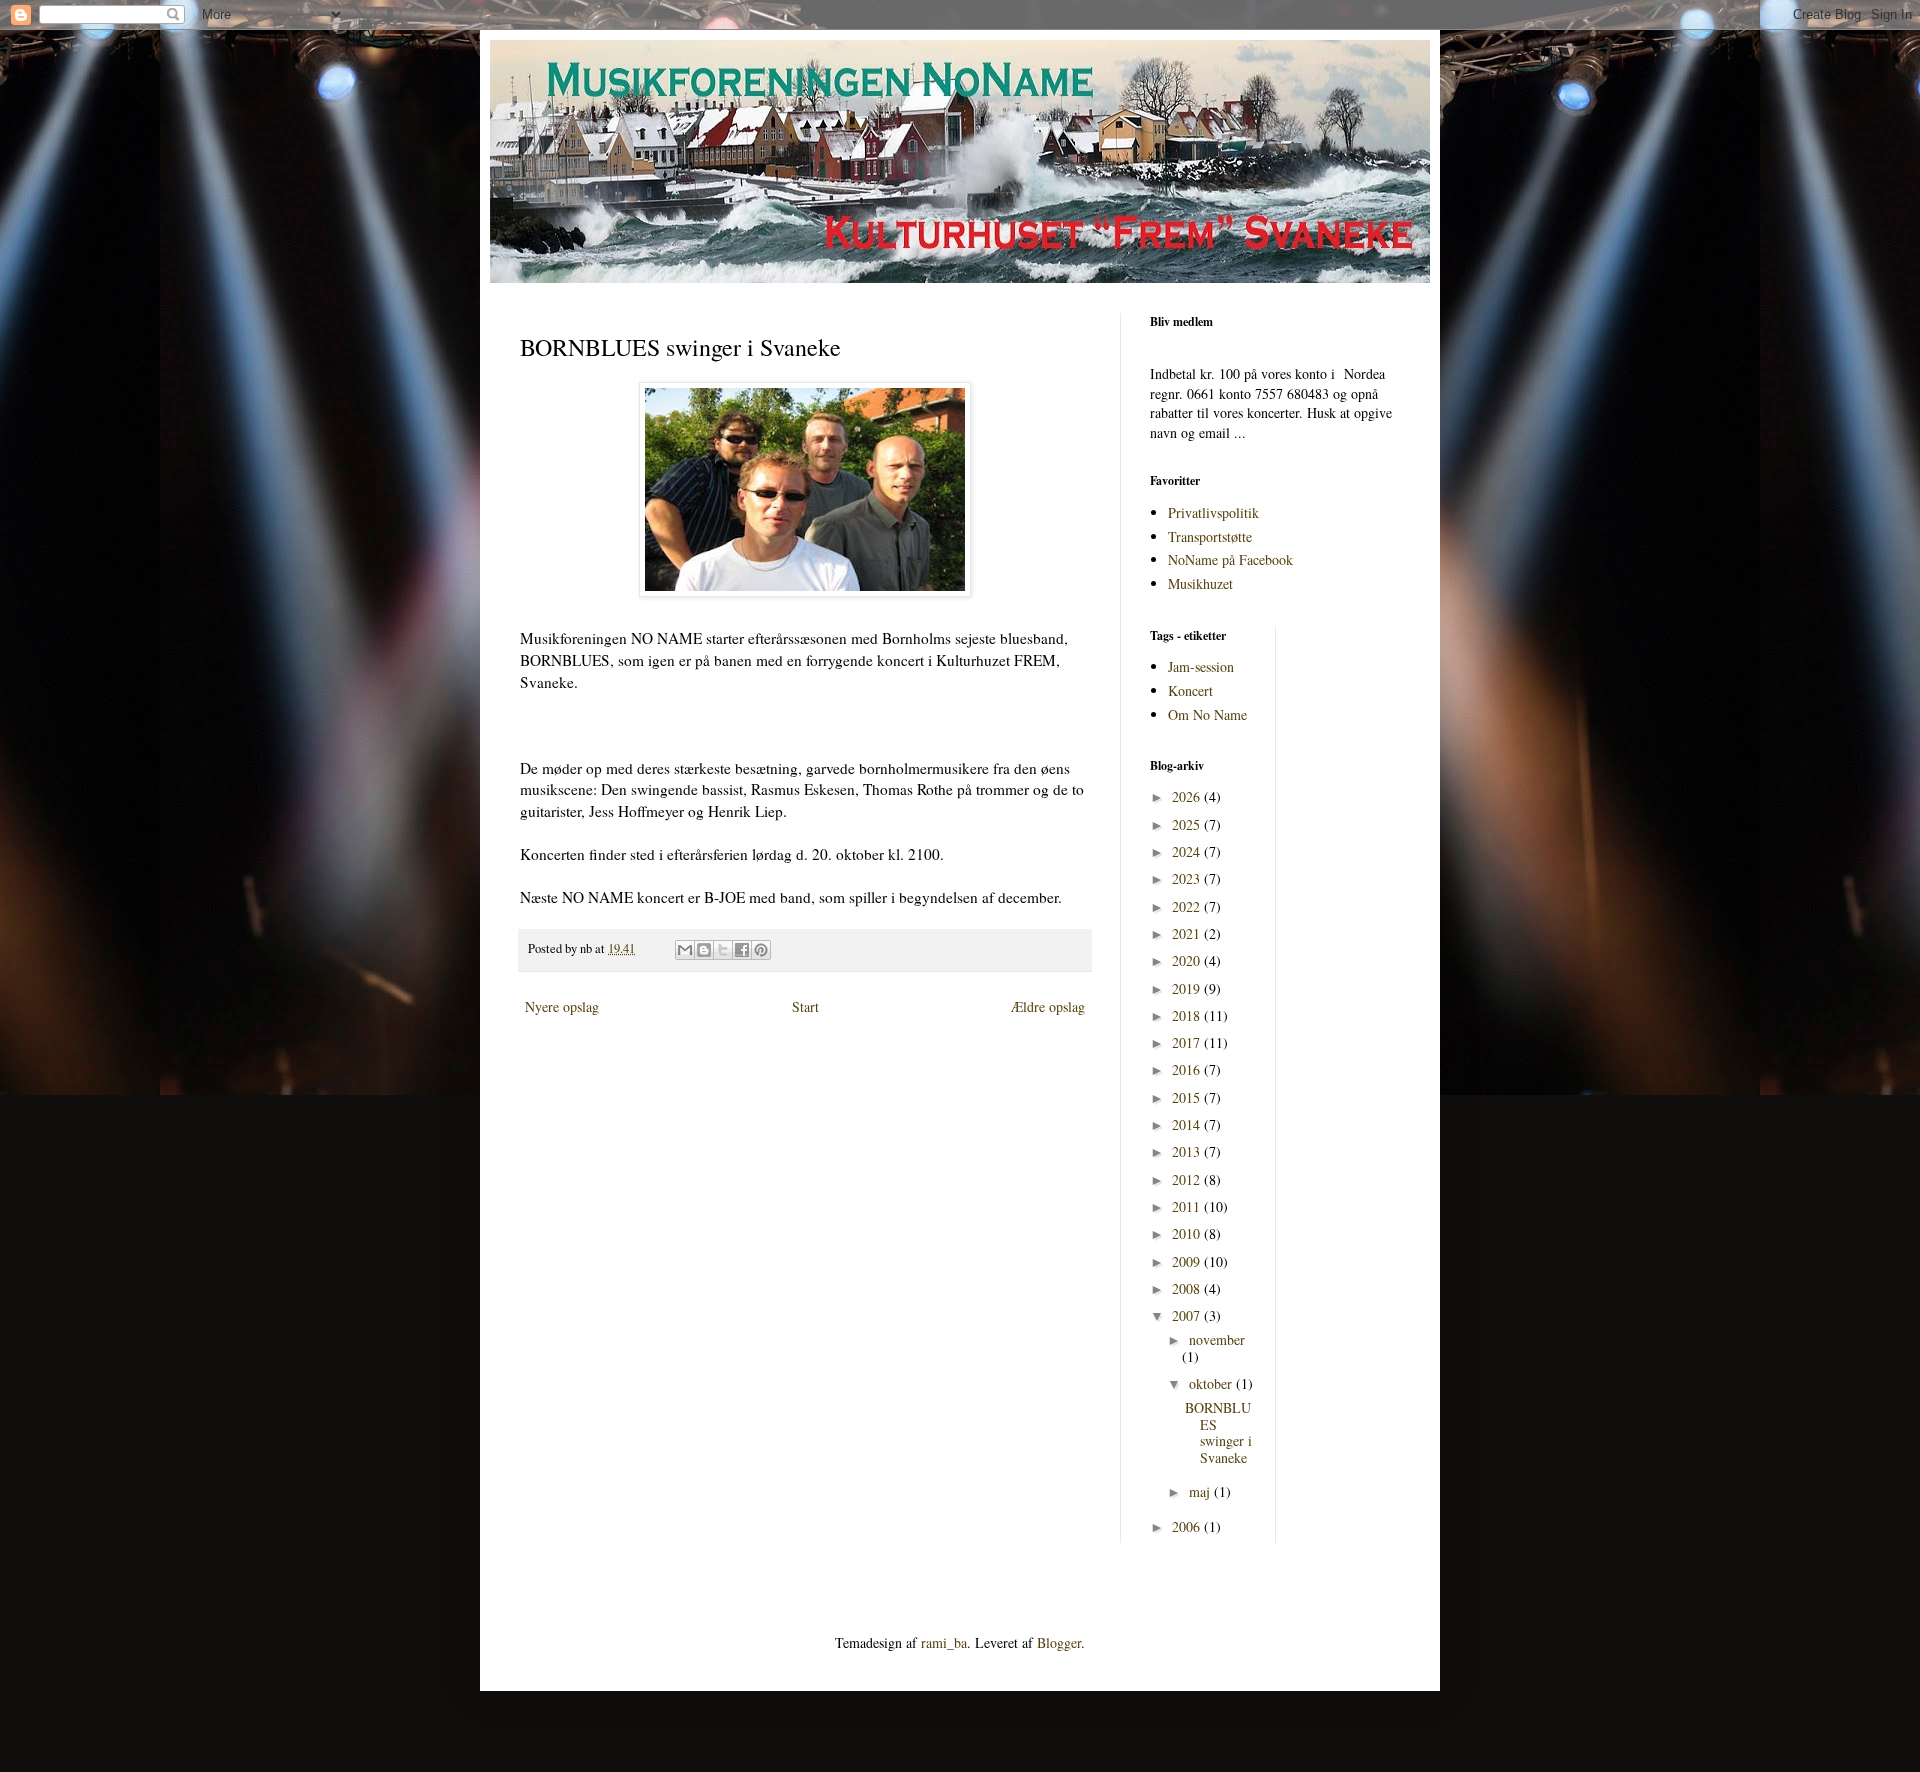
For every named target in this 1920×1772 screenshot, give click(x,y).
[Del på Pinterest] (761, 950)
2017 (1188, 1042)
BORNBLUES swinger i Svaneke (1218, 1432)
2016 (1188, 1069)
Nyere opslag (562, 1006)
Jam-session (1201, 666)
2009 (1188, 1261)
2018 (1188, 1015)
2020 (1188, 960)
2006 (1188, 1526)
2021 (1188, 933)
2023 (1188, 878)
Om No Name (1207, 714)
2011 (1188, 1206)
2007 (1188, 1315)
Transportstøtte (1210, 536)
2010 (1188, 1233)
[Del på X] (723, 950)
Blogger (1059, 1642)
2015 (1188, 1097)
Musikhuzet (1200, 583)
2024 (1188, 851)
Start (805, 1006)
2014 (1188, 1124)
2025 (1188, 824)
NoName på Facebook (1230, 559)
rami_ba (944, 1642)
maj (1201, 1491)
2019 (1188, 988)
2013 (1188, 1151)
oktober (1212, 1383)
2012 (1188, 1179)
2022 (1188, 906)
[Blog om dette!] (704, 950)
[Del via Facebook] (742, 950)
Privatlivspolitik (1213, 512)
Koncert (1190, 690)
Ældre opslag (1048, 1006)
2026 (1188, 796)
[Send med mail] (685, 950)
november (1217, 1339)
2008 (1188, 1288)
